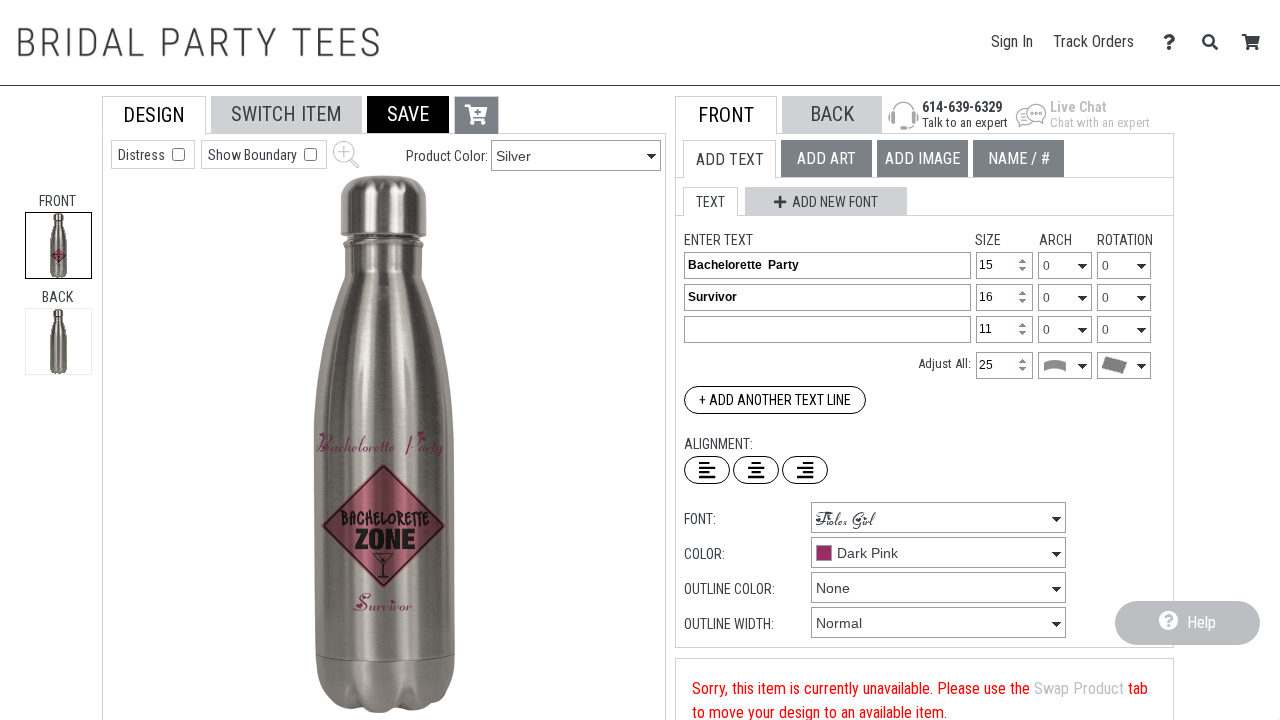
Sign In (1012, 41)
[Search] (1215, 42)
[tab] (58, 245)
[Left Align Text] (707, 470)
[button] (408, 114)
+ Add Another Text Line (775, 400)
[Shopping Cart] (1256, 42)
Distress (143, 155)
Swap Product (1079, 688)
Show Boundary (254, 155)
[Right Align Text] (805, 470)
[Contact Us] (1174, 42)
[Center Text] (756, 470)
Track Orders (1093, 41)
